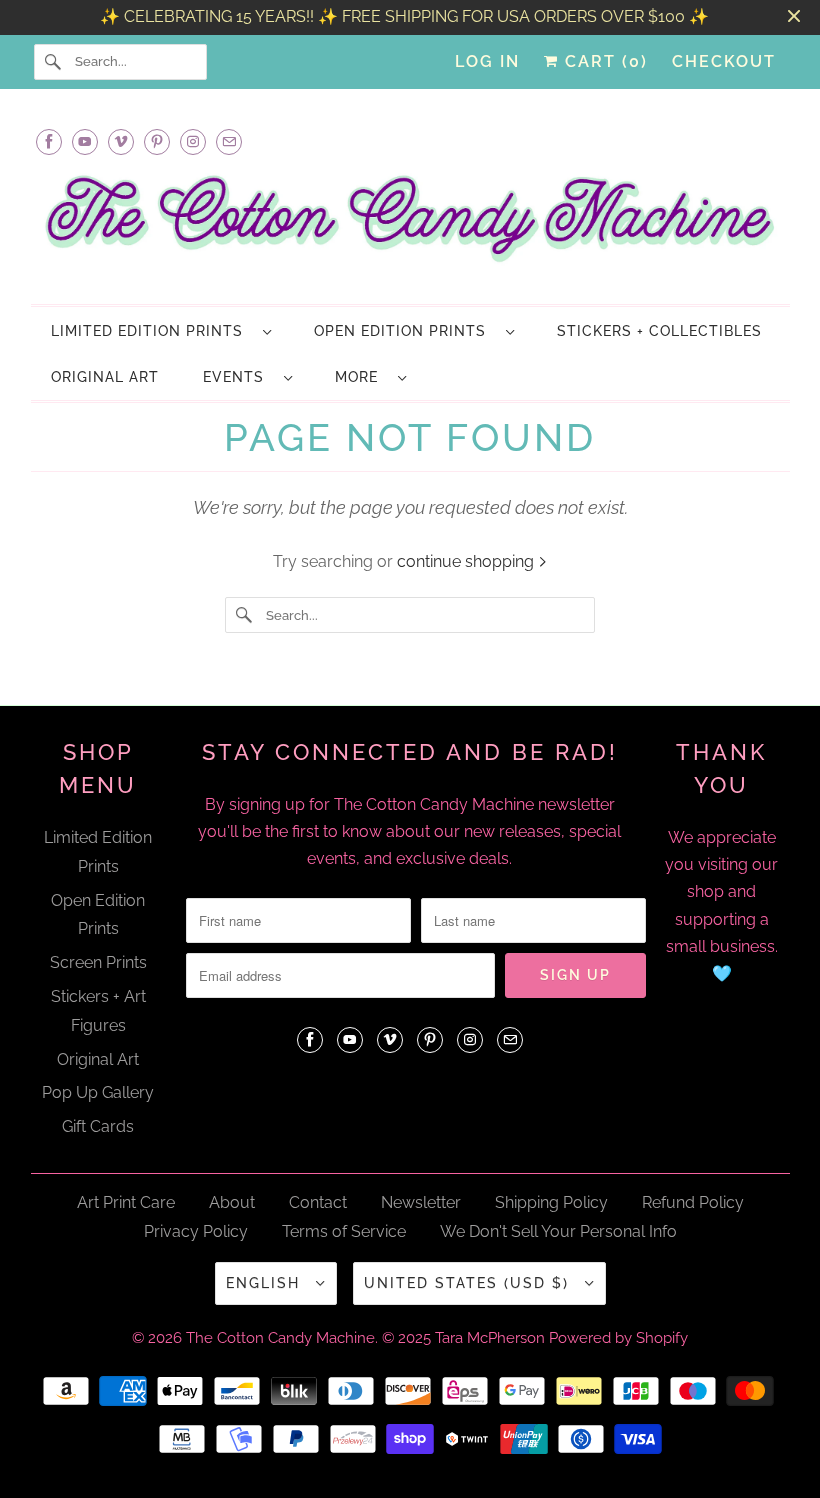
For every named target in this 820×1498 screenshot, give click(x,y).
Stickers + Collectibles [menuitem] (659, 331)
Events (238, 377)
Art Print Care (126, 1202)
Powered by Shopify (618, 1338)
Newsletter (421, 1202)
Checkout (724, 61)
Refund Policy (693, 1202)
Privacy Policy (196, 1231)
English (266, 1283)
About (232, 1202)
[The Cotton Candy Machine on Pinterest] (157, 141)
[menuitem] (160, 330)
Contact (318, 1202)
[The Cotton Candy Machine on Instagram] (193, 141)
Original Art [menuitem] (105, 377)
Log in (487, 61)
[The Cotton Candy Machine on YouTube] (85, 141)
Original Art (98, 1059)
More (361, 377)
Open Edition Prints (405, 331)
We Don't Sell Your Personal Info (558, 1231)
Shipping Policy (551, 1202)
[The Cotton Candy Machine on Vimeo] (121, 141)
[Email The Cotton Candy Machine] (229, 141)
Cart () (603, 61)
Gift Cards (98, 1126)
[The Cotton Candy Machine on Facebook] (49, 141)
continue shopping (467, 561)
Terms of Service (344, 1231)
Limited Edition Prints (152, 331)
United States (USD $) (469, 1283)
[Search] (54, 62)
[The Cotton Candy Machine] (410, 224)
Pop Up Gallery (98, 1092)
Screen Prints (98, 962)
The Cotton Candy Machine (280, 1338)
